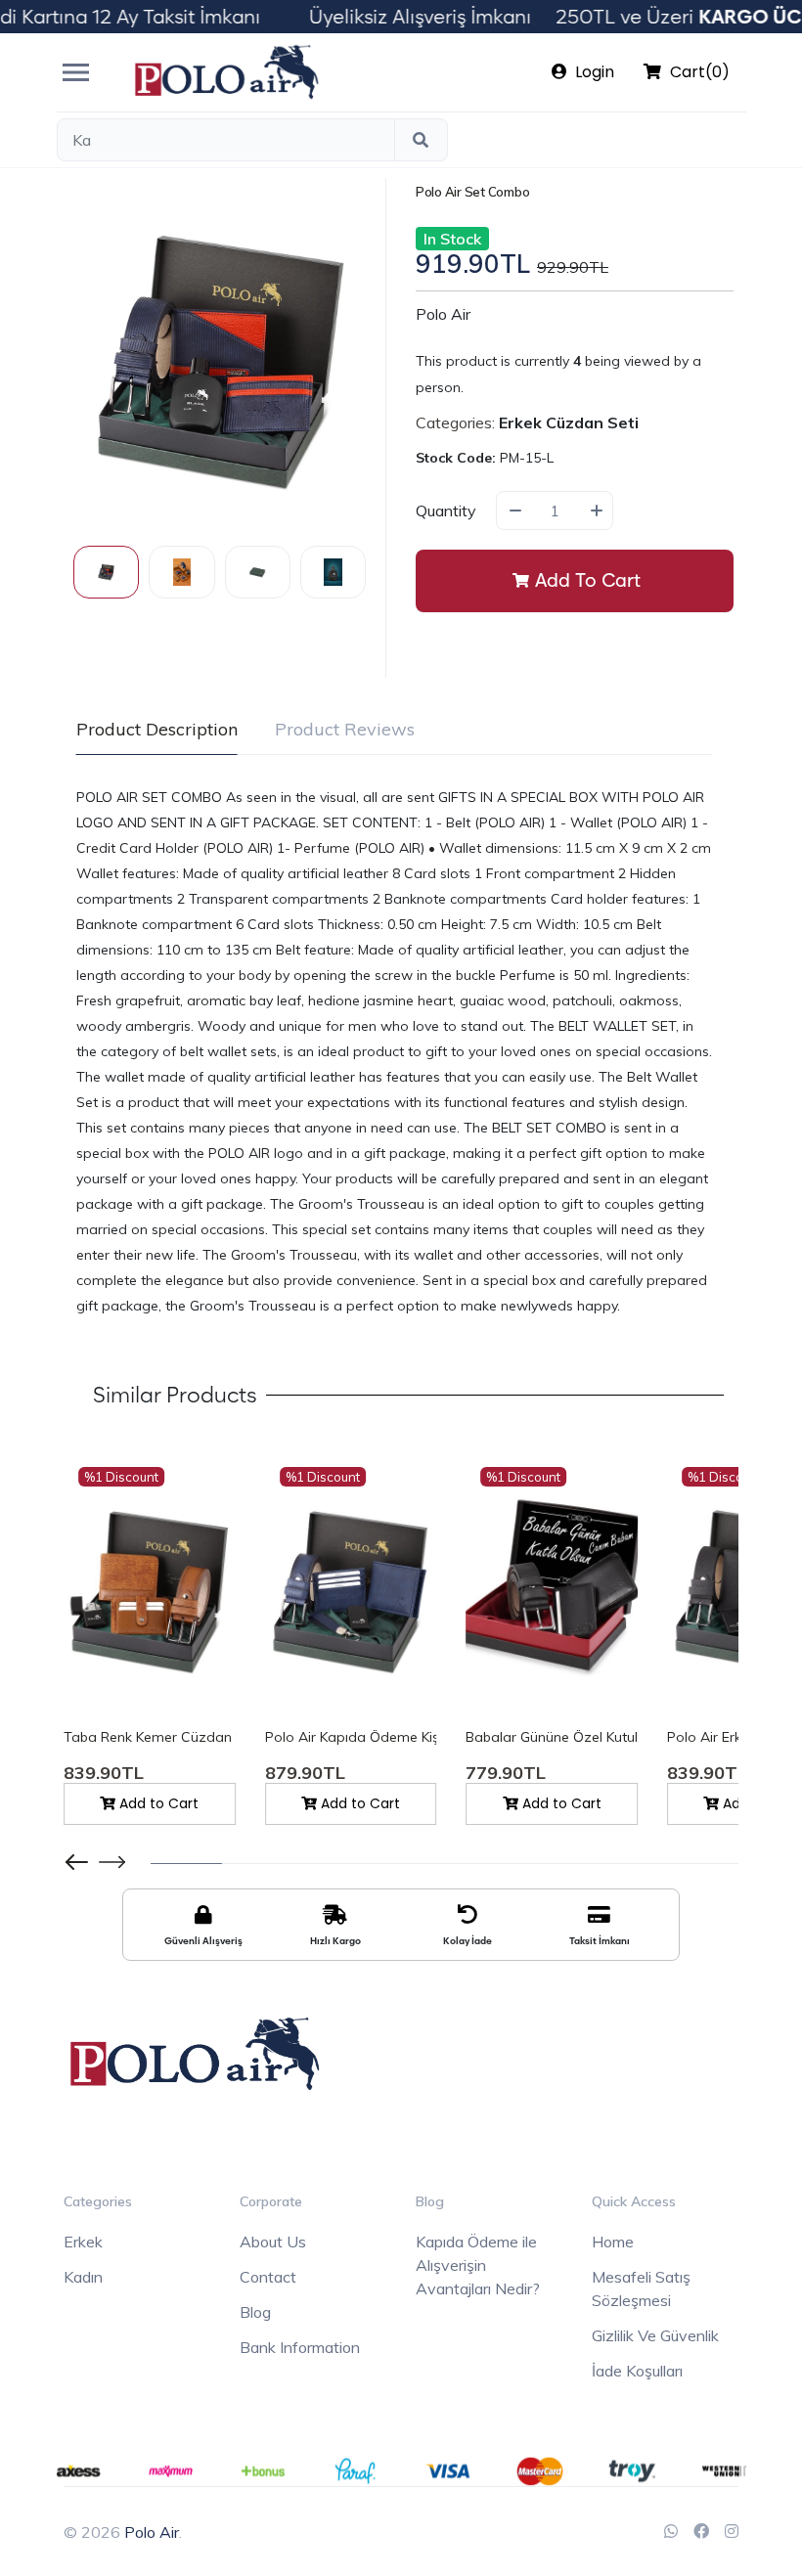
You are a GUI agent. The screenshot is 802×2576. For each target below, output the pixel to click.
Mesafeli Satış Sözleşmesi (641, 2288)
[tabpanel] (394, 1051)
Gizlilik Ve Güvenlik (655, 2335)
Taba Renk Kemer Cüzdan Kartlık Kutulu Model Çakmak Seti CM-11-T (150, 1737)
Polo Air (443, 314)
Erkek (83, 2242)
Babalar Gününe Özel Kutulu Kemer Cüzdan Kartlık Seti (552, 1737)
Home (613, 2242)
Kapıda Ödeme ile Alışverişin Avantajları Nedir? (478, 2265)
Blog (255, 2312)
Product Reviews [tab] (345, 730)
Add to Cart (588, 580)
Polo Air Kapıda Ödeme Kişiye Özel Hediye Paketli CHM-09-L (351, 1737)
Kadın (83, 2277)
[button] (112, 1862)
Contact (268, 2277)
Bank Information (300, 2347)
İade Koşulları (637, 2371)
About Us (273, 2242)
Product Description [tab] (157, 730)
